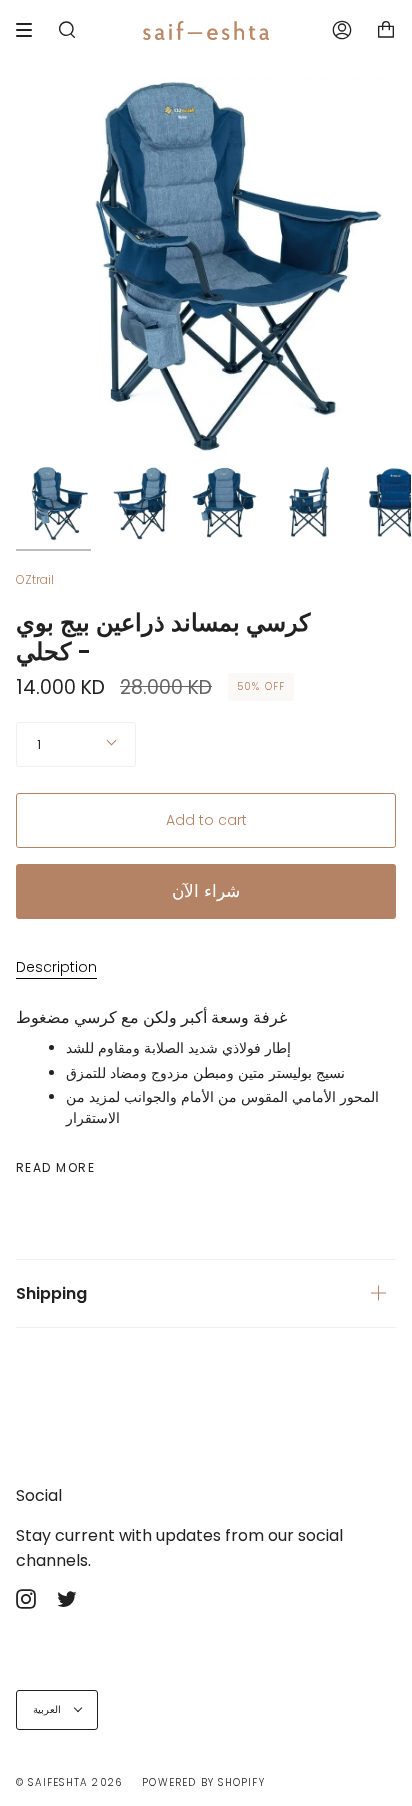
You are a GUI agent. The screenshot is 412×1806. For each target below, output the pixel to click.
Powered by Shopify (203, 1782)
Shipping (51, 1293)
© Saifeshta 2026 (69, 1782)
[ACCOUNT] (342, 30)
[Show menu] (31, 30)
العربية (49, 1709)
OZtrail (35, 579)
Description (56, 967)
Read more (55, 1168)
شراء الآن (206, 891)
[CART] (386, 30)
